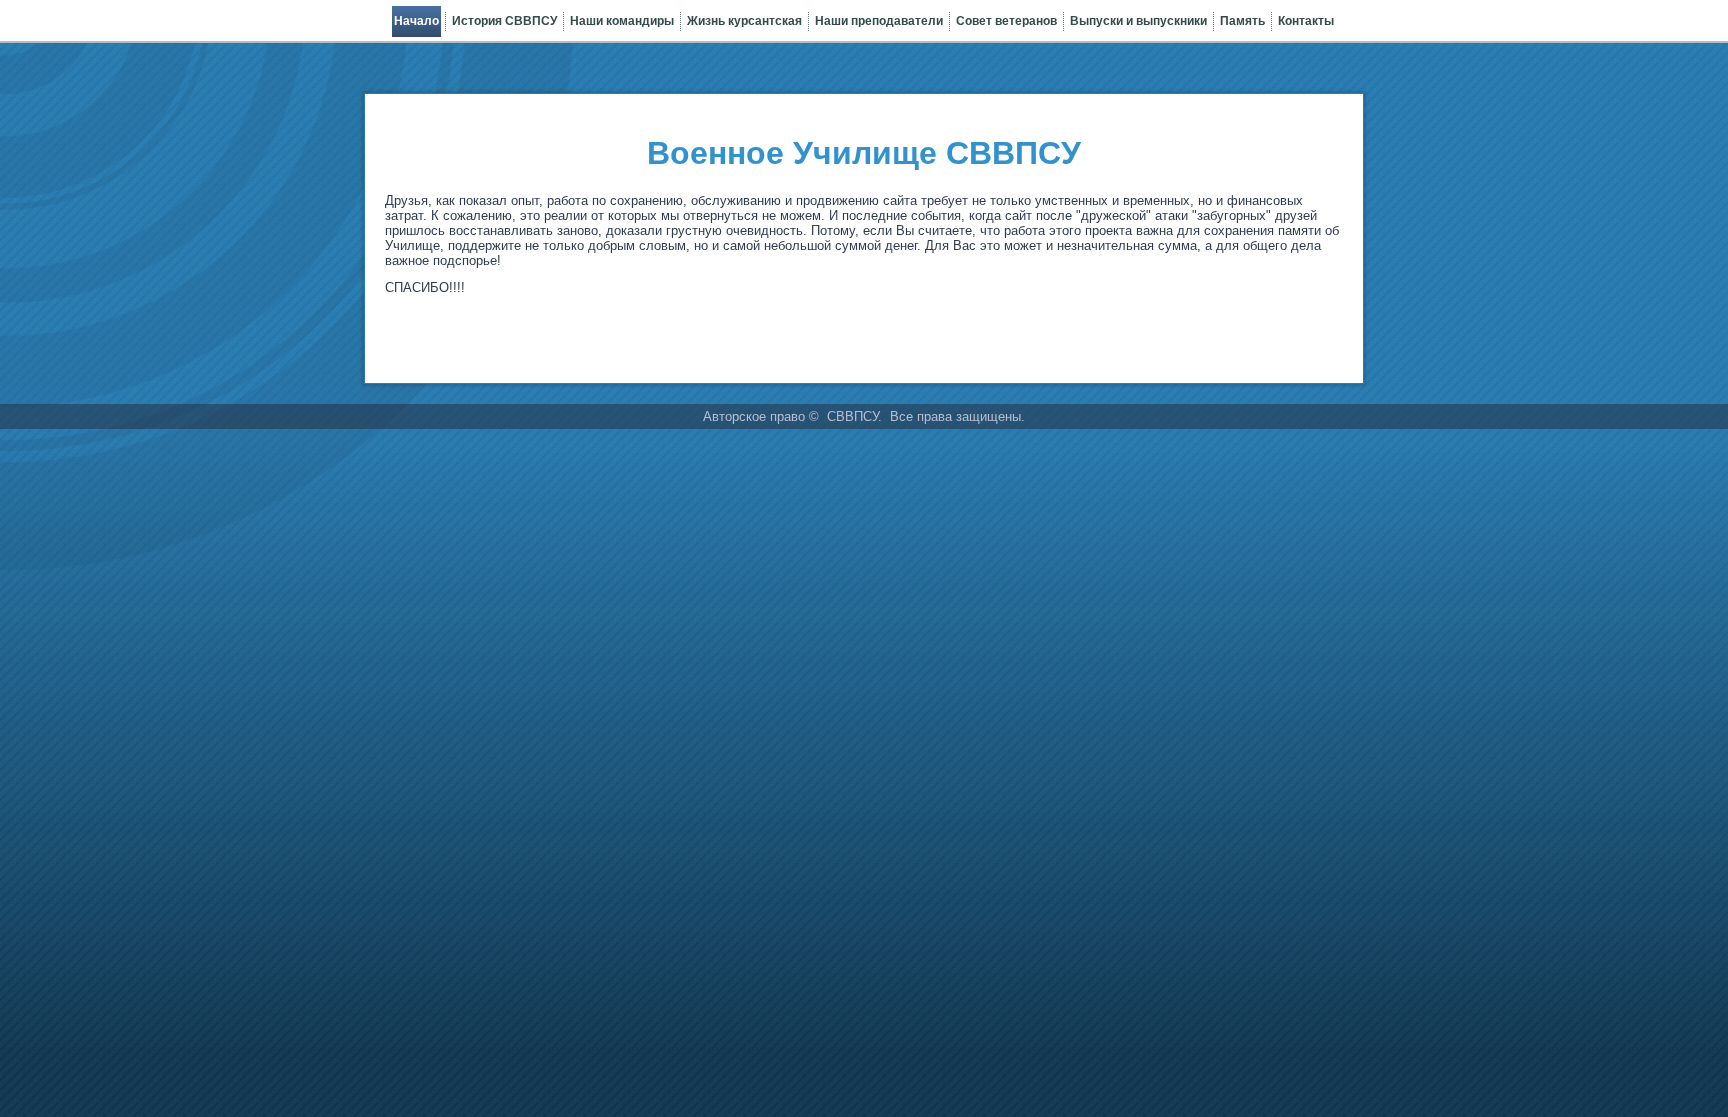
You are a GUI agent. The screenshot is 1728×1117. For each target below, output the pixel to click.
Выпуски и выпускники (1138, 21)
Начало (416, 21)
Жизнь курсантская (744, 21)
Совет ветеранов (1006, 21)
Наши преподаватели (879, 21)
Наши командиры (622, 21)
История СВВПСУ (504, 21)
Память (1242, 21)
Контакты (1306, 21)
